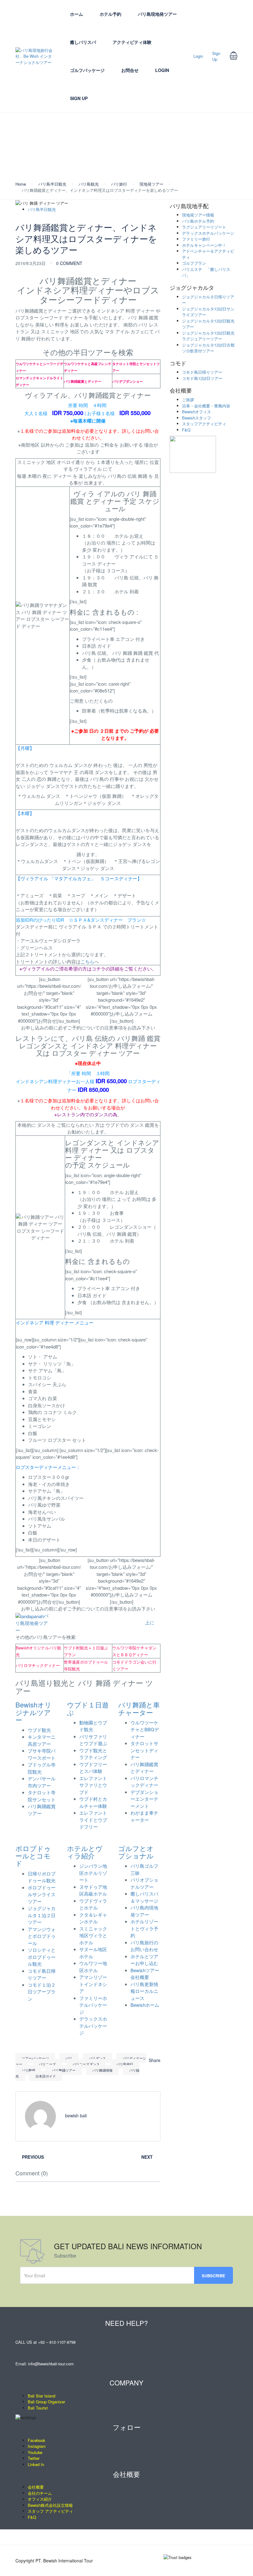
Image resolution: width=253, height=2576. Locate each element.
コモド (178, 363)
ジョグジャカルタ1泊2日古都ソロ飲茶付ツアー (208, 348)
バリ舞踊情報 (102, 2070)
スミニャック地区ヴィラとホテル (93, 1935)
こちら (87, 961)
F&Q (186, 430)
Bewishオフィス (197, 412)
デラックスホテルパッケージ (93, 2026)
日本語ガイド (46, 2076)
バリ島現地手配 (189, 206)
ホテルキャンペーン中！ (204, 245)
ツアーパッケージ (35, 2058)
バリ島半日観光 (52, 184)
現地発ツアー (151, 184)
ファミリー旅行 (196, 239)
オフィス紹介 (40, 2499)
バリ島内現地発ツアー (144, 1911)
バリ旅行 (119, 184)
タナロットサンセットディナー (144, 1750)
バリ (69, 2058)
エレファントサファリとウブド (93, 1785)
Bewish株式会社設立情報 (50, 2505)
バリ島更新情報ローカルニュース (144, 1991)
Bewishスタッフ (197, 418)
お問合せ (130, 70)
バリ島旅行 (125, 2064)
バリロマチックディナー (38, 1665)
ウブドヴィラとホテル (93, 1904)
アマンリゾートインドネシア (93, 1984)
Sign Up (79, 98)
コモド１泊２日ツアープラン (42, 1992)
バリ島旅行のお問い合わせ (144, 1946)
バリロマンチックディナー (144, 1782)
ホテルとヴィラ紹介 (85, 1852)
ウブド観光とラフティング (93, 1754)
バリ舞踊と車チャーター (139, 1708)
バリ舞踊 (28, 2070)
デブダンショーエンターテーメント (144, 1799)
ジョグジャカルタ (192, 288)
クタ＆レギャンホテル (93, 1918)
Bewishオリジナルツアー (33, 1712)
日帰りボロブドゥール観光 (42, 1877)
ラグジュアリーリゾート (204, 227)
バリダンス (97, 2058)
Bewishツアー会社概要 (145, 1974)
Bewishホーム (145, 2005)
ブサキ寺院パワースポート (42, 1754)
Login (162, 70)
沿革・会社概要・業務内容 (206, 406)
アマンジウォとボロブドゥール (42, 1936)
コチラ (99, 968)
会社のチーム (40, 2493)
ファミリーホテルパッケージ (93, 2005)
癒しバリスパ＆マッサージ (144, 1897)
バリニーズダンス (86, 2064)
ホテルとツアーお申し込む (144, 1960)
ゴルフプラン (194, 263)
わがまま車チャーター (144, 1816)
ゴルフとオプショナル (136, 1852)
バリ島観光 (89, 184)
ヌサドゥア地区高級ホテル (93, 1890)
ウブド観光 (39, 1730)
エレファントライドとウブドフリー (93, 1820)
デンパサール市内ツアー (42, 1782)
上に (150, 1622)
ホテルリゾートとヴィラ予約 (144, 1928)
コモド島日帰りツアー (42, 1974)
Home (21, 184)
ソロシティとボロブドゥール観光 (42, 1957)
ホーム (77, 14)
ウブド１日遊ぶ (88, 1708)
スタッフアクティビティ (204, 424)
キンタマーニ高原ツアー (42, 1740)
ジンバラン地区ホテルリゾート (93, 1873)
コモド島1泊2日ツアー (202, 378)
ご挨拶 (188, 400)
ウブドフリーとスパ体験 (93, 1768)
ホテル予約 (110, 14)
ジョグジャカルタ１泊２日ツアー (42, 1915)
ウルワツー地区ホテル (93, 1967)
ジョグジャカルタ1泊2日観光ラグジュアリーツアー (208, 336)
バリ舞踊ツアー (64, 2070)
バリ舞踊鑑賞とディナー (83, 381)
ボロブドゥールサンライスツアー (42, 1894)
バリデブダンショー (128, 381)
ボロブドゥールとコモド (33, 1856)
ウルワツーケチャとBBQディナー (145, 1729)
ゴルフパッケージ (87, 70)
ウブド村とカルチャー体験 (93, 1802)
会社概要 (181, 390)
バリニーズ (47, 2064)
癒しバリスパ (83, 42)
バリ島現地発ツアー (157, 14)
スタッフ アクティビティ (50, 2511)
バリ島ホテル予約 (198, 221)
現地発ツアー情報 (198, 215)
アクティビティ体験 (132, 42)
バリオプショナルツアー (144, 1883)
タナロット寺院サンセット (42, 1796)
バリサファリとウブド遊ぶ (93, 1740)
